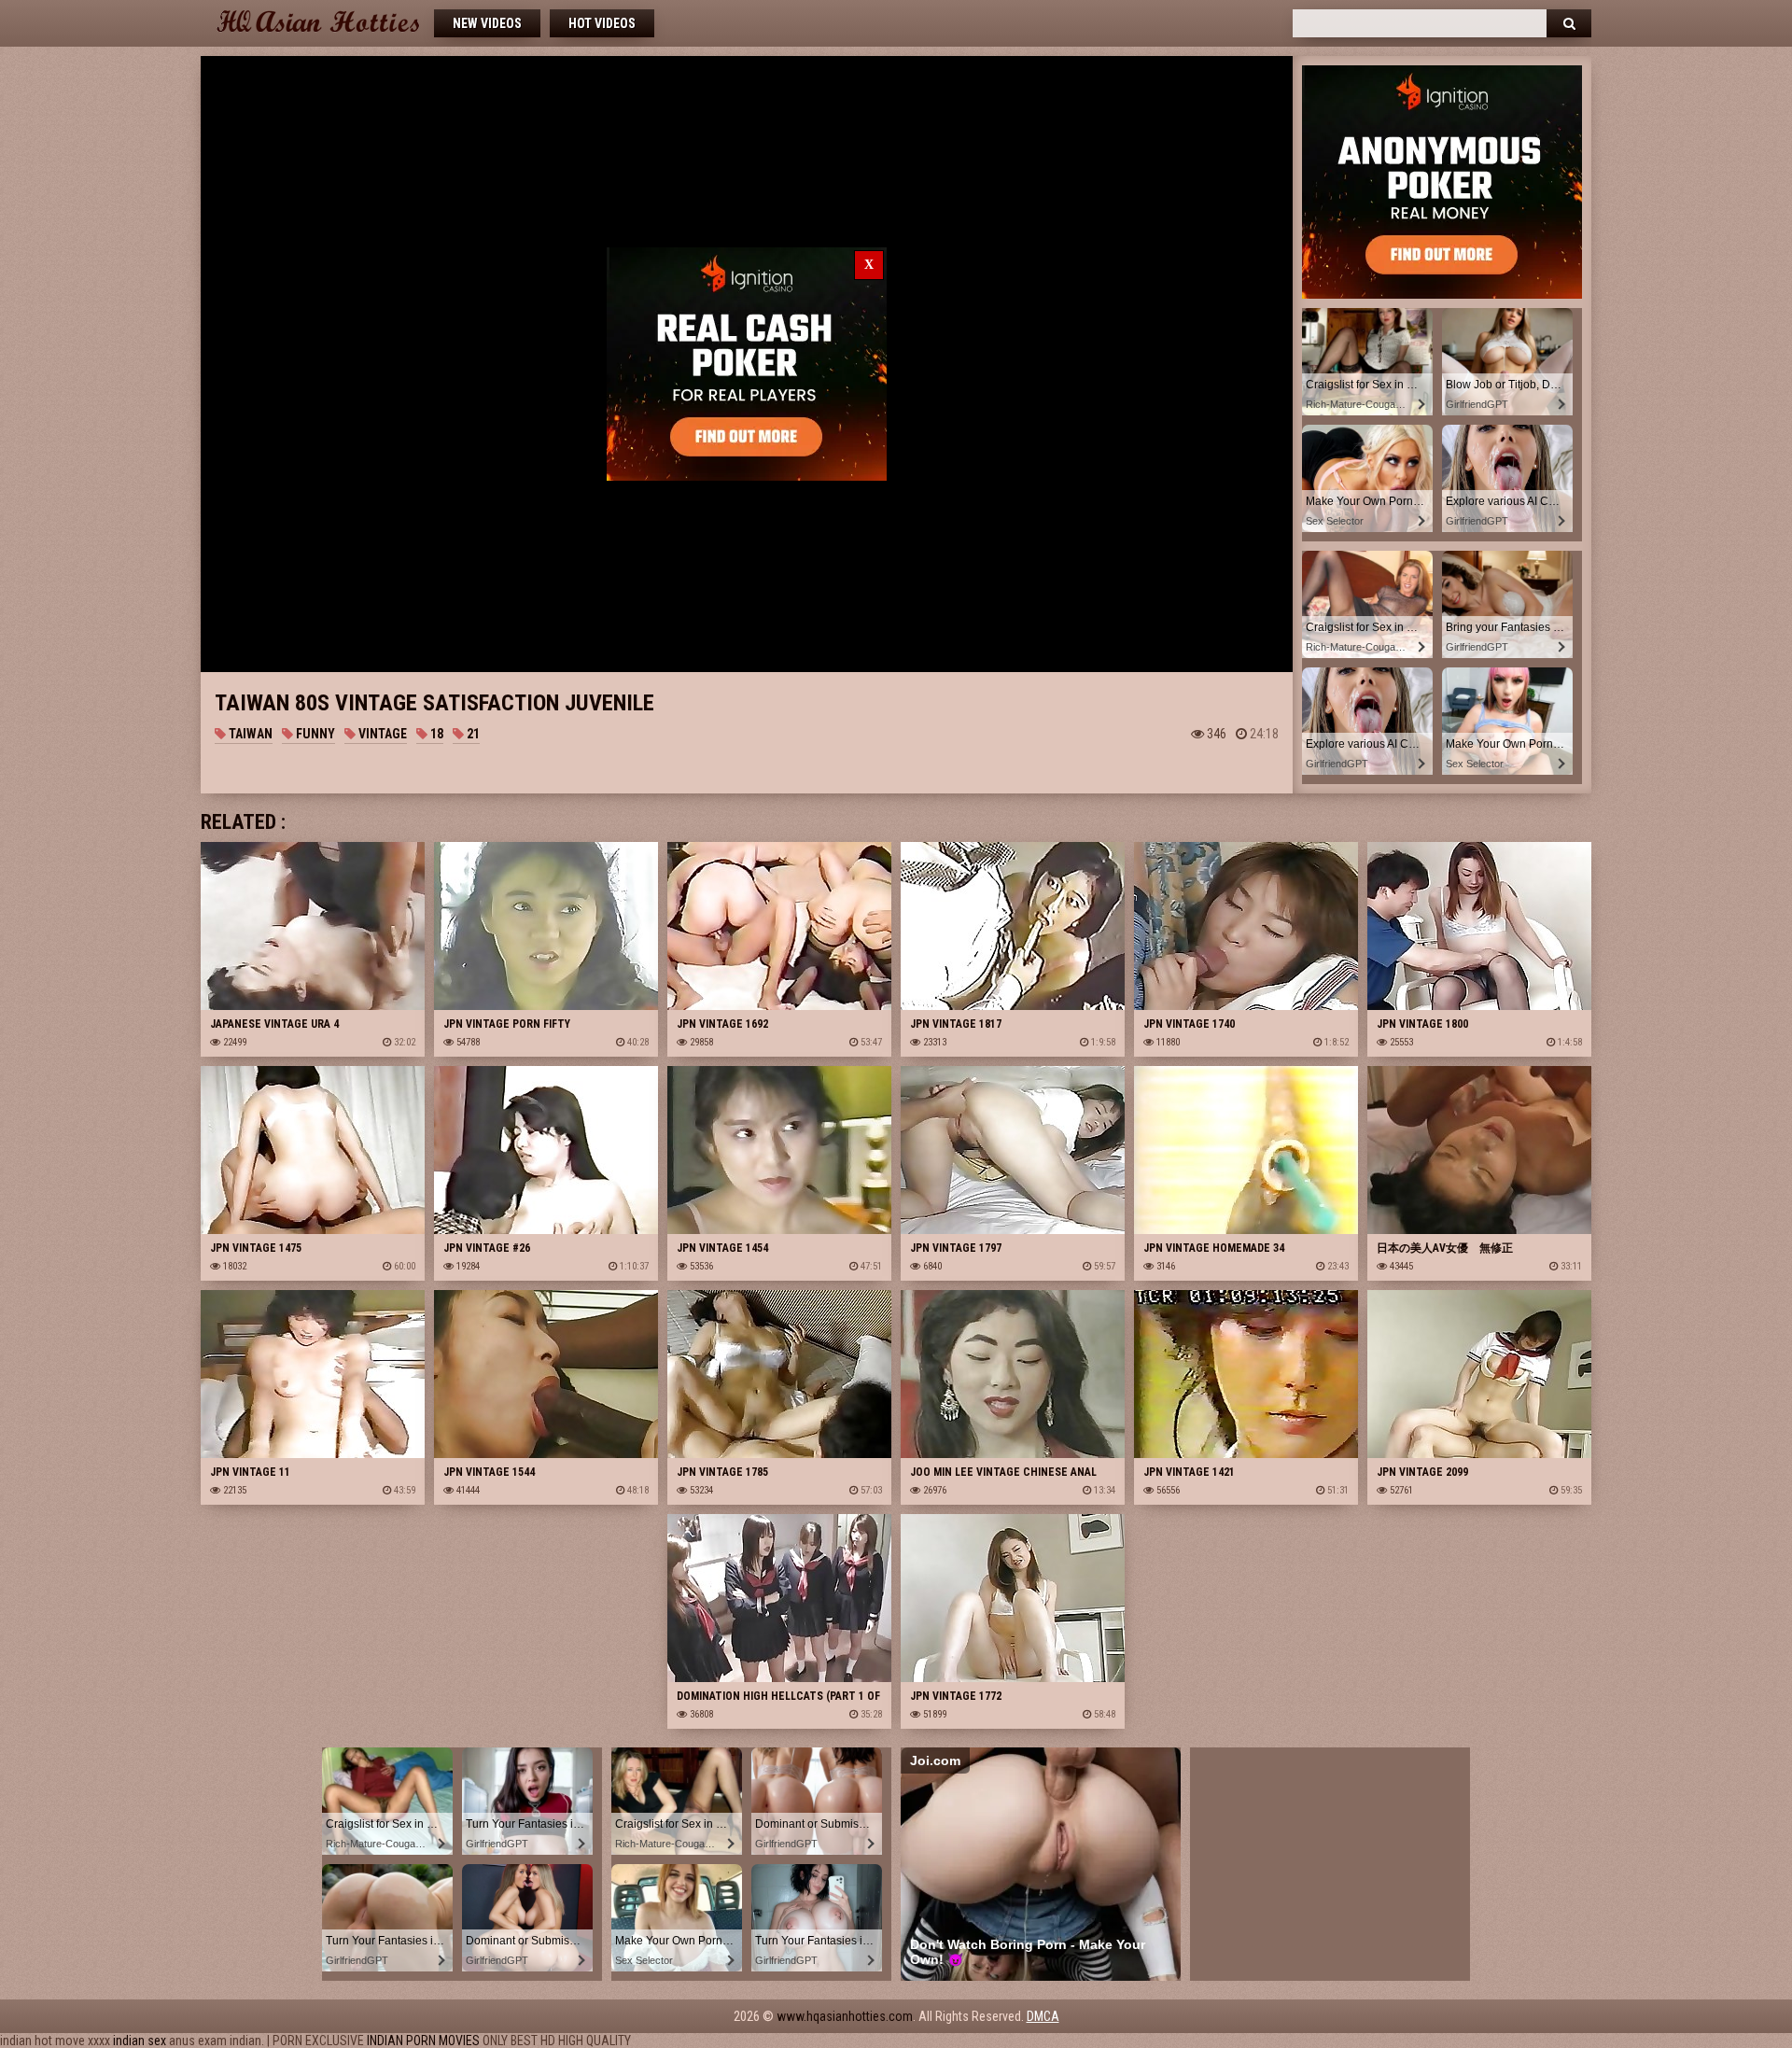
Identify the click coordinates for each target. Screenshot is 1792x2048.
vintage (381, 734)
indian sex (140, 2041)
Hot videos (602, 23)
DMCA (1043, 2016)
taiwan (249, 734)
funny (314, 734)
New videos (487, 23)
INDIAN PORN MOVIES (423, 2041)
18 (435, 734)
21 (472, 734)
